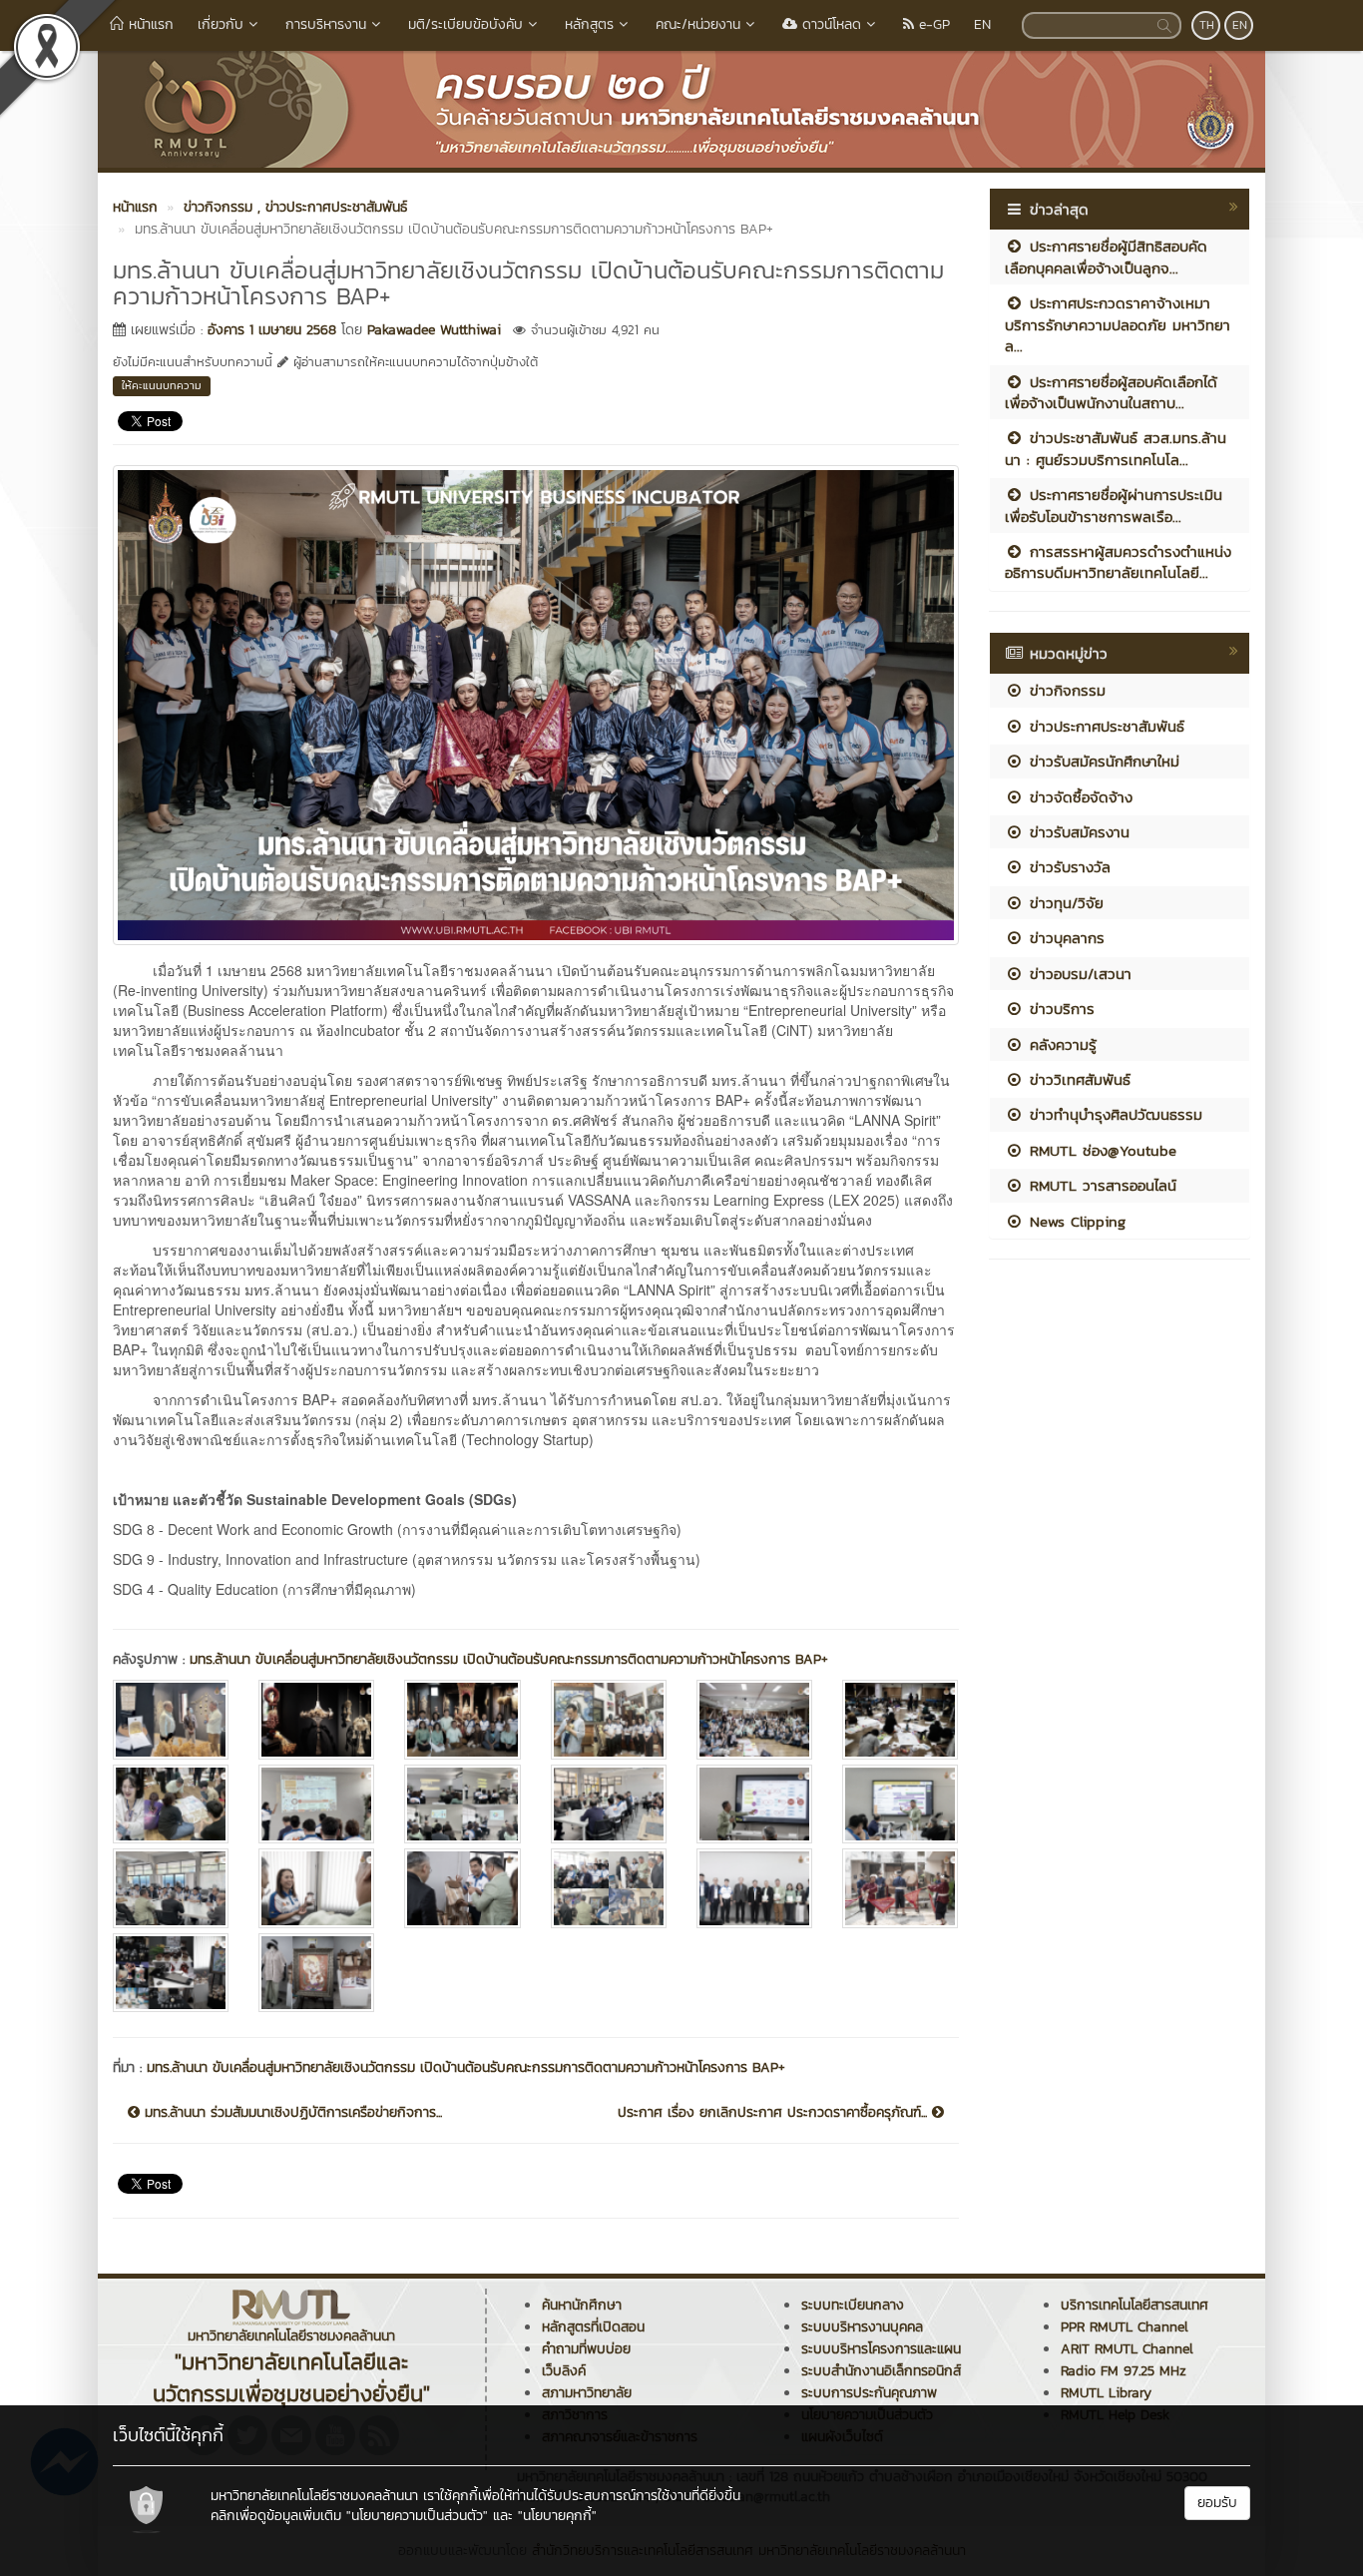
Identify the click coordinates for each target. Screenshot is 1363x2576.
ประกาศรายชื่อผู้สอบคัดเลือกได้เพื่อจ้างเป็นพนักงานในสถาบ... (1111, 392)
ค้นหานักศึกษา (582, 2305)
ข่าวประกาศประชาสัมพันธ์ (1104, 726)
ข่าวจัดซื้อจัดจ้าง (1078, 797)
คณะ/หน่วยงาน (698, 24)
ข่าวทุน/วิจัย (1064, 903)
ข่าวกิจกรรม (1065, 690)
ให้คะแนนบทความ (162, 385)
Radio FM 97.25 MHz (1124, 2371)
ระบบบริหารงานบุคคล (862, 2327)
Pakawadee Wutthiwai (434, 330)
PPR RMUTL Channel (1125, 2327)
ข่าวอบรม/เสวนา (1078, 974)
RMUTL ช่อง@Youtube (1100, 1150)
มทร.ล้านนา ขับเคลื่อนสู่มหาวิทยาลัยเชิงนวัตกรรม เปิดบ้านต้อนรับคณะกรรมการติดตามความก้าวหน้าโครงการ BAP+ (509, 1659)
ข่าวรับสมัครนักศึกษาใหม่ (1102, 761)
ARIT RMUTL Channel (1127, 2349)
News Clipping (1075, 1221)
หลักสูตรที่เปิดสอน (593, 2327)
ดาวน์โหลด (829, 24)
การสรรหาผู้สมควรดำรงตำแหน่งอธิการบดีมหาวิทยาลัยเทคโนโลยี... (1118, 562)
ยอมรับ (1217, 2503)
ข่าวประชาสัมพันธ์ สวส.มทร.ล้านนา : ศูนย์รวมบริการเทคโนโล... (1116, 448)
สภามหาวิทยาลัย (587, 2393)
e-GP (932, 24)
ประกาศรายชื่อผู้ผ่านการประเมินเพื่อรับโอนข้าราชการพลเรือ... (1114, 505)
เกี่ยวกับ (221, 24)
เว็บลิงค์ (564, 2371)
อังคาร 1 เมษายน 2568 (272, 330)
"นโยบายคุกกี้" (557, 2516)
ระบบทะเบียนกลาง (853, 2305)
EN (982, 24)
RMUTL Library (1106, 2393)
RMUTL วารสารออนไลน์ (1100, 1185)
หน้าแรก (149, 24)
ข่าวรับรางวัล (1067, 867)
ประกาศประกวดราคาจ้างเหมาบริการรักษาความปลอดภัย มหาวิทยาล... (1118, 324)
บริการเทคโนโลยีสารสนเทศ (1135, 2305)
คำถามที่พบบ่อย (586, 2349)
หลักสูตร (589, 24)
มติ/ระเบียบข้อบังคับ (465, 24)
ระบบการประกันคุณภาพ (869, 2393)
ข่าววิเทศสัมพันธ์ (1077, 1079)
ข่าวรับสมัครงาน (1077, 832)
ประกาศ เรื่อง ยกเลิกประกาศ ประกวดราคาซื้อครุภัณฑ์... (775, 2113)
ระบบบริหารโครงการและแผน (881, 2349)
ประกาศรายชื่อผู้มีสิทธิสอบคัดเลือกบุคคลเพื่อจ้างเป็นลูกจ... (1106, 257)
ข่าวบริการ (1059, 1009)
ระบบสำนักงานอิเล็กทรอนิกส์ (881, 2371)
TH (1207, 25)
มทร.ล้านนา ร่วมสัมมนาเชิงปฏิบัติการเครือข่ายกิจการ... (291, 2113)
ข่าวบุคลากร (1064, 938)
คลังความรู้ (1060, 1044)
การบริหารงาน (326, 24)
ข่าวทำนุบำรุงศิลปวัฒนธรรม (1113, 1114)
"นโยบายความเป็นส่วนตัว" (417, 2516)
